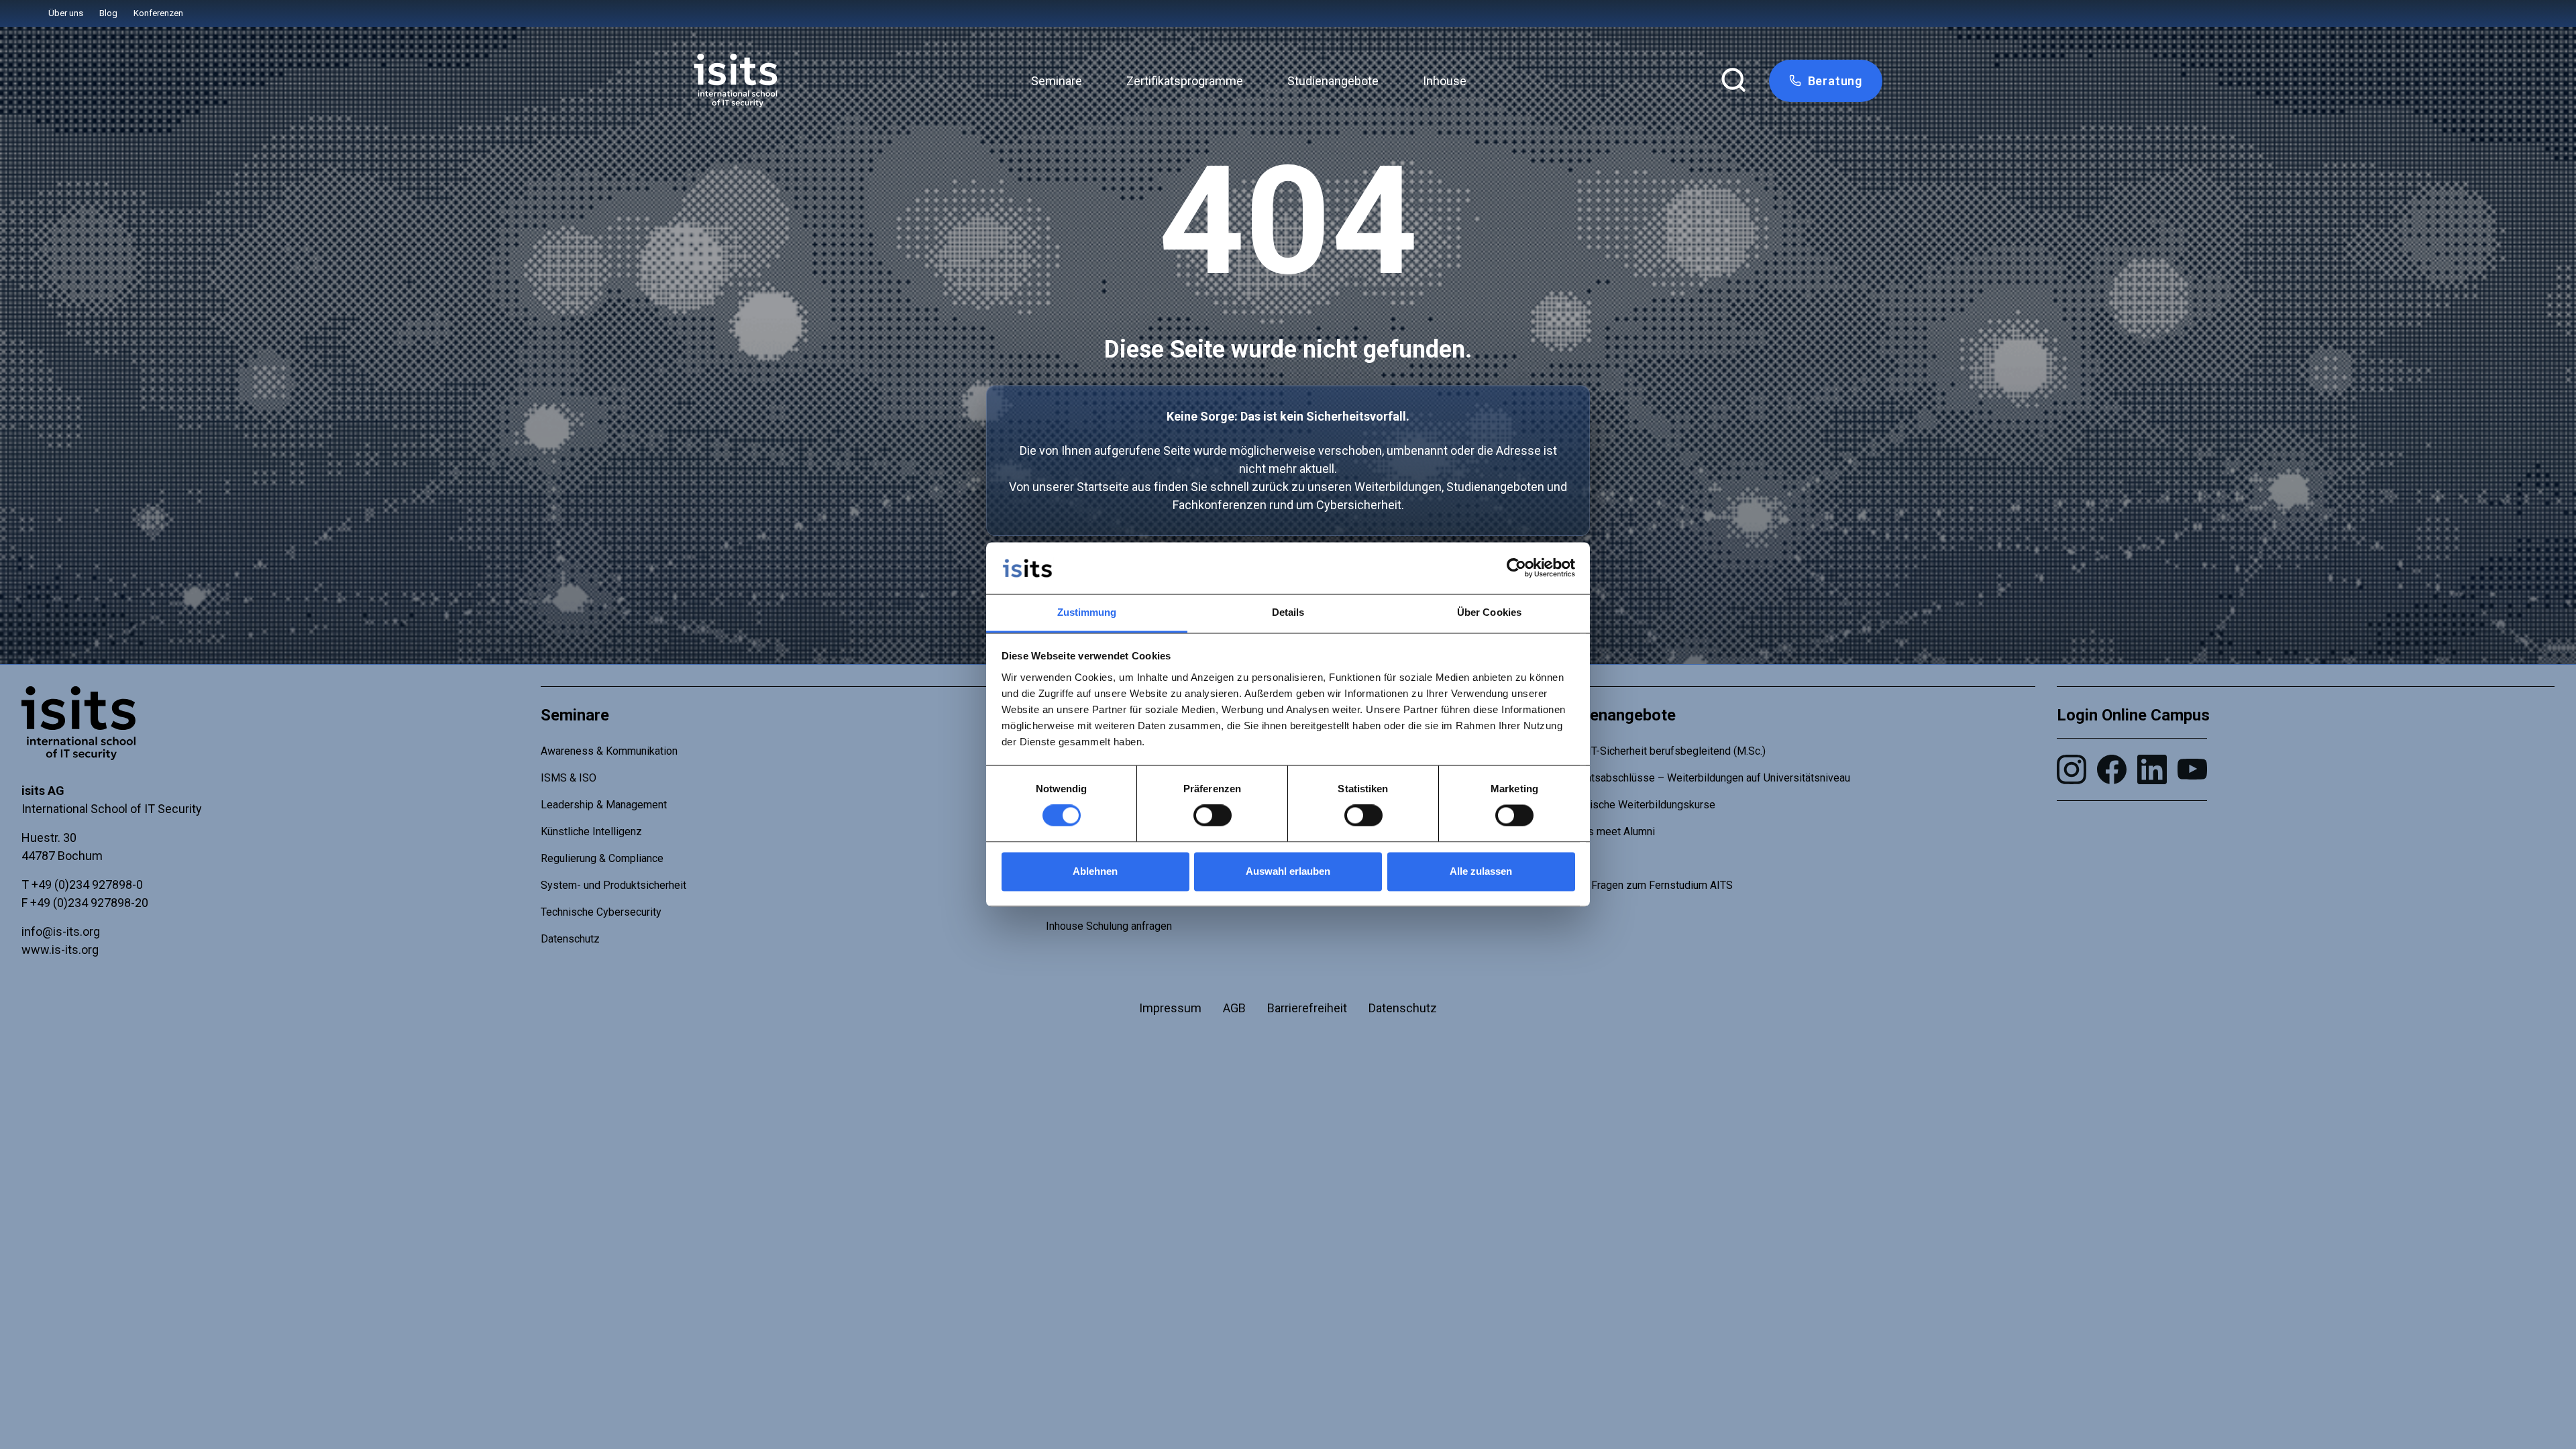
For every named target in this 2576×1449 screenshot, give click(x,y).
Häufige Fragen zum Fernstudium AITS (1642, 885)
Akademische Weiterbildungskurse (1633, 805)
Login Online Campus (2133, 715)
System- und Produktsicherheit (613, 885)
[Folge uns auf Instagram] (2072, 769)
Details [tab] (1288, 612)
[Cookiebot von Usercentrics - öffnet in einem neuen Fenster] (1516, 568)
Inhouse (1445, 81)
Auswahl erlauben (1288, 871)
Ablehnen (1095, 871)
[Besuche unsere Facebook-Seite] (2112, 769)
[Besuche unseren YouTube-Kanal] (2192, 769)
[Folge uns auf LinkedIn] (2152, 769)
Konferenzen (158, 13)
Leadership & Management (604, 805)
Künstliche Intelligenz (591, 831)
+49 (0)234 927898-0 (87, 884)
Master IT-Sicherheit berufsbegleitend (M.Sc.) (1659, 751)
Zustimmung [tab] (1087, 612)
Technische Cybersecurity (601, 912)
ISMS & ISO (569, 778)
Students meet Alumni (1603, 831)
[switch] (1213, 816)
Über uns (66, 13)
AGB (1234, 1008)
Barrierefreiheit (1307, 1008)
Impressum (1170, 1008)
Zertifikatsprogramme (1185, 81)
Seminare (1057, 81)
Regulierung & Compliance (602, 858)
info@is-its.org (61, 931)
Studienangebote (1333, 81)
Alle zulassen (1481, 871)
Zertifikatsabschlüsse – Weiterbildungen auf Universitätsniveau (1701, 778)
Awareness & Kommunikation (609, 751)
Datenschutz (570, 939)
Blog (108, 13)
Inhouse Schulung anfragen (1109, 926)
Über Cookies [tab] (1489, 612)
